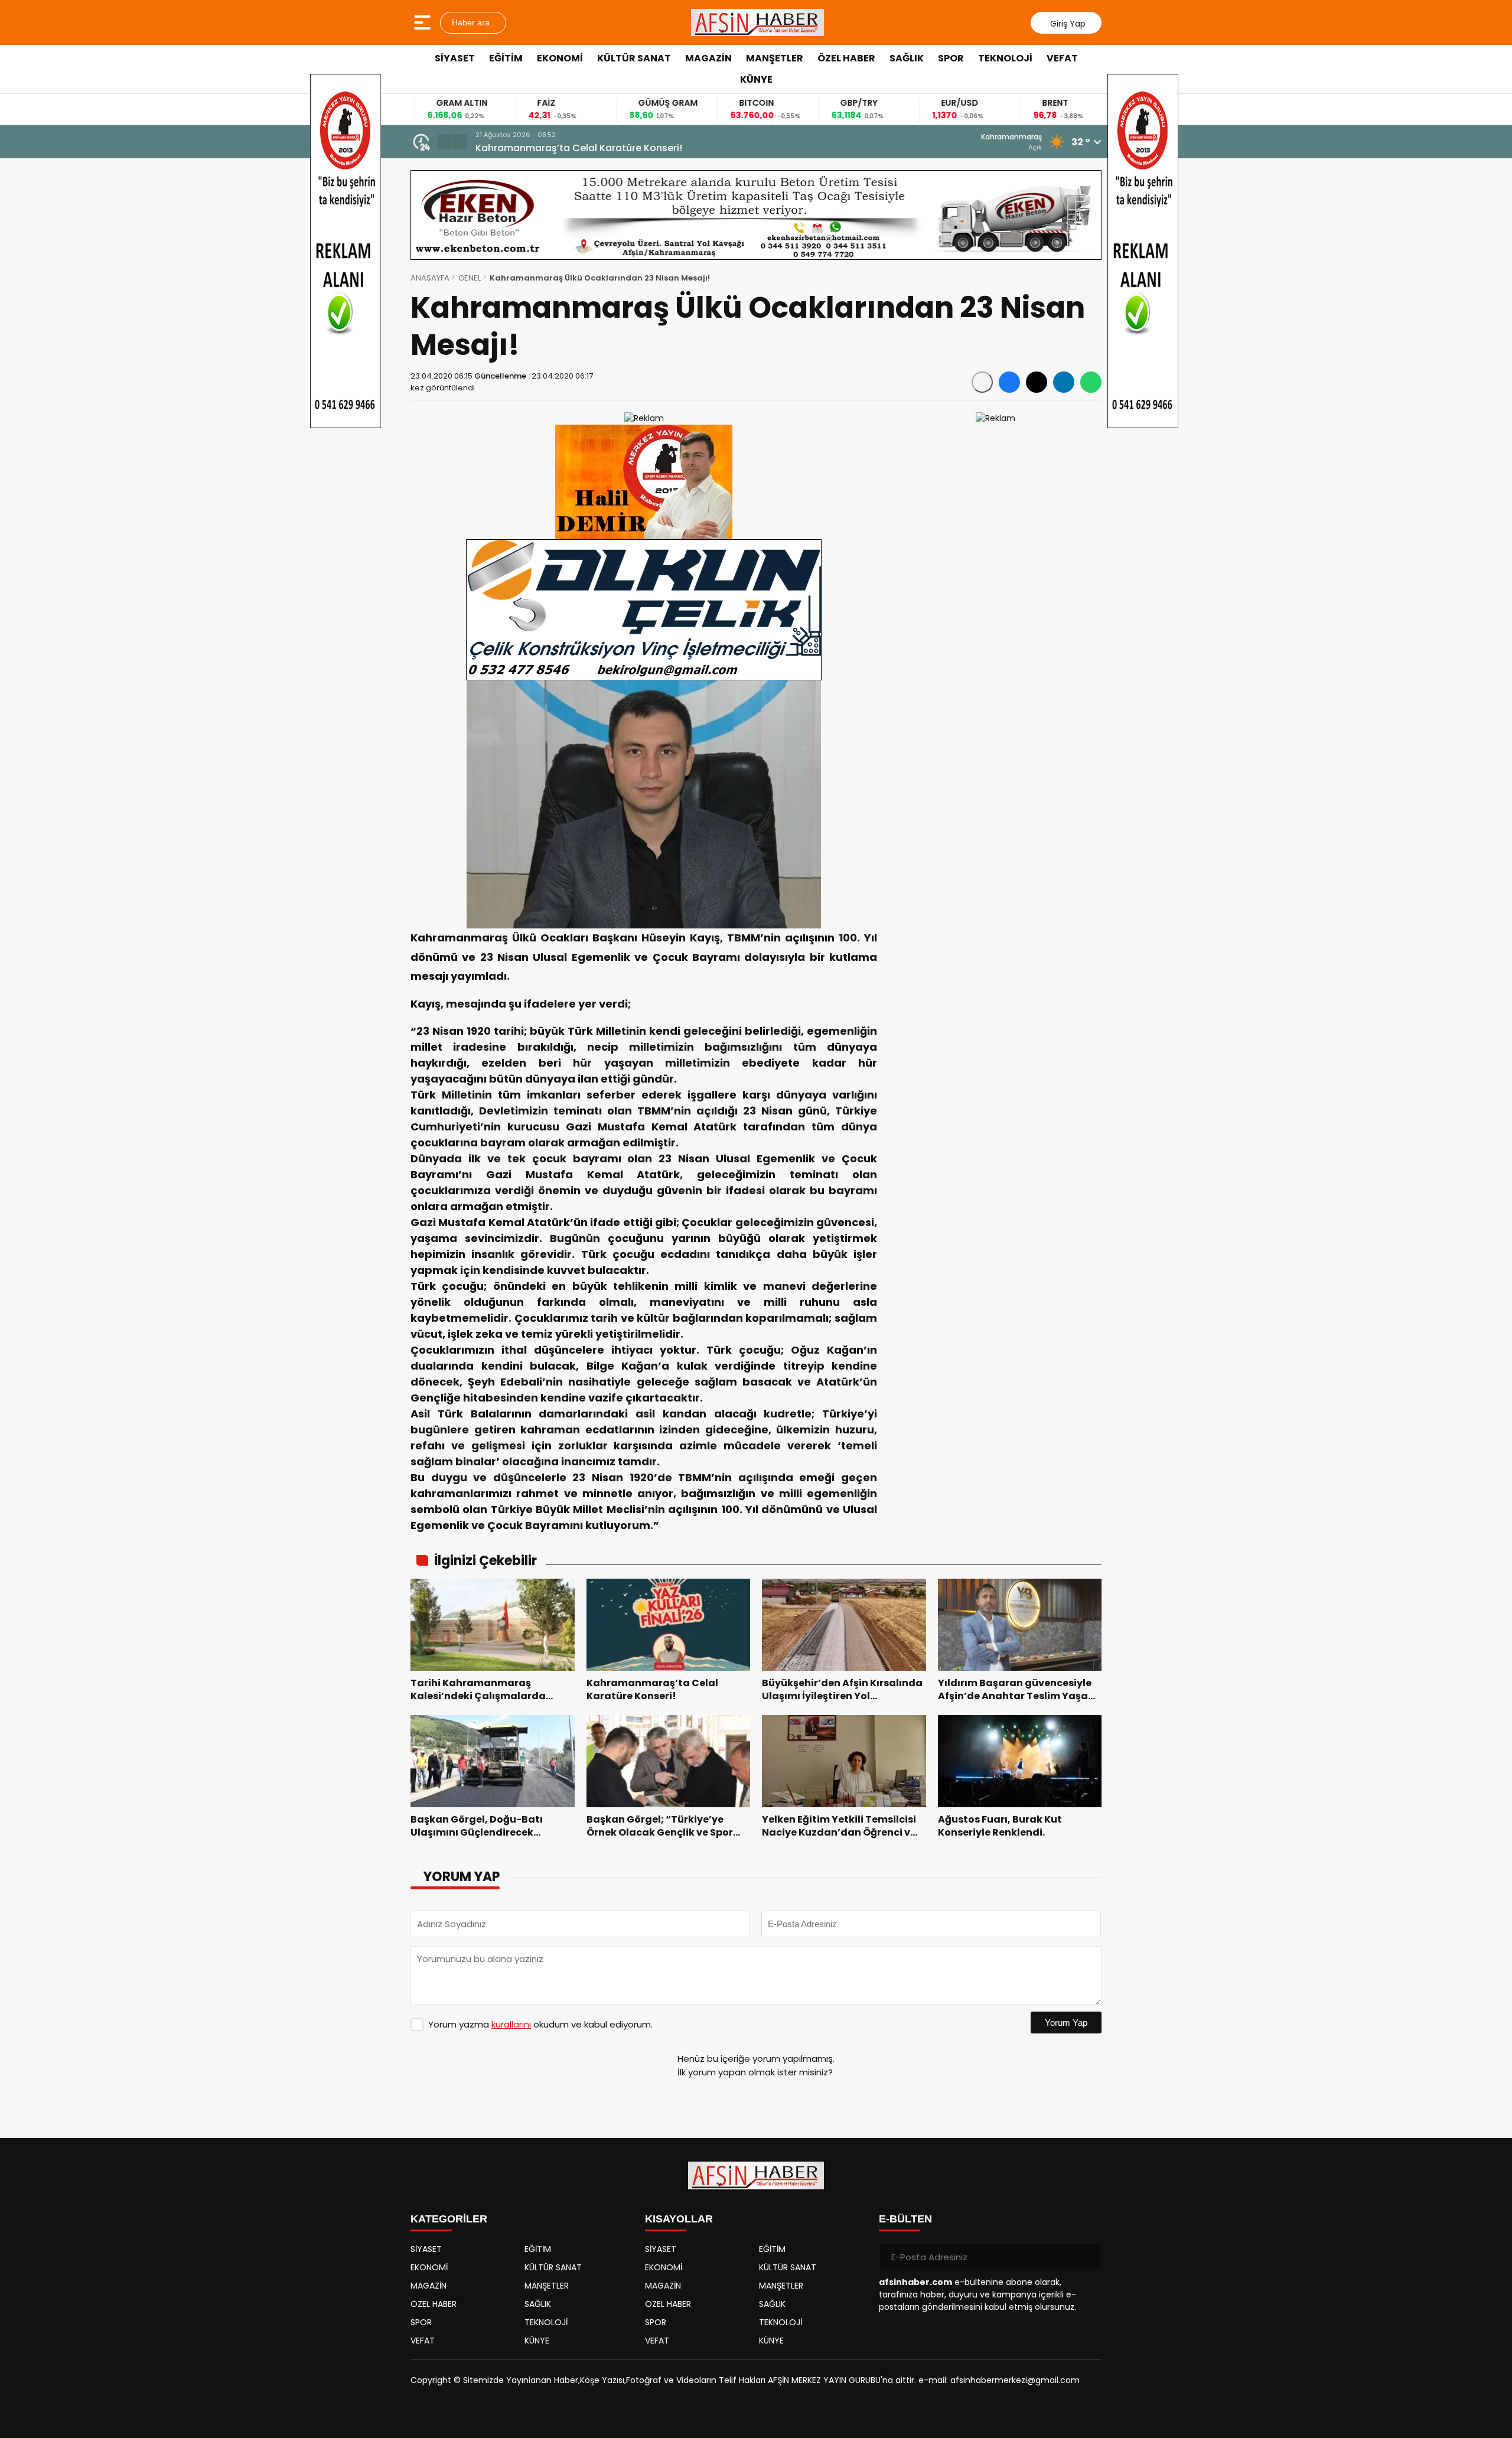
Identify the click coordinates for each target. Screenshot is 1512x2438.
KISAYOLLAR (679, 2219)
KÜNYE (756, 79)
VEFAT (1062, 58)
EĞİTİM (506, 58)
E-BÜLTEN (905, 2219)
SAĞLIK (907, 58)
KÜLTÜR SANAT (634, 58)
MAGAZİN (708, 58)
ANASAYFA (430, 278)
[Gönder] (1088, 2257)
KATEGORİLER (449, 2219)
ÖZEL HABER (846, 58)
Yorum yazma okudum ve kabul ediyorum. (540, 2024)
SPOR (951, 58)
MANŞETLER (775, 58)
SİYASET (455, 58)
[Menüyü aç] (424, 22)
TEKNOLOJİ (1005, 58)
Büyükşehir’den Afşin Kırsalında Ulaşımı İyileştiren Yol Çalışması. (627, 148)
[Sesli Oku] (982, 382)
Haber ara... (473, 22)
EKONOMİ (560, 58)
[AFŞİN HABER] (758, 22)
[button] (445, 142)
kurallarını (511, 2024)
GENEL (470, 278)
